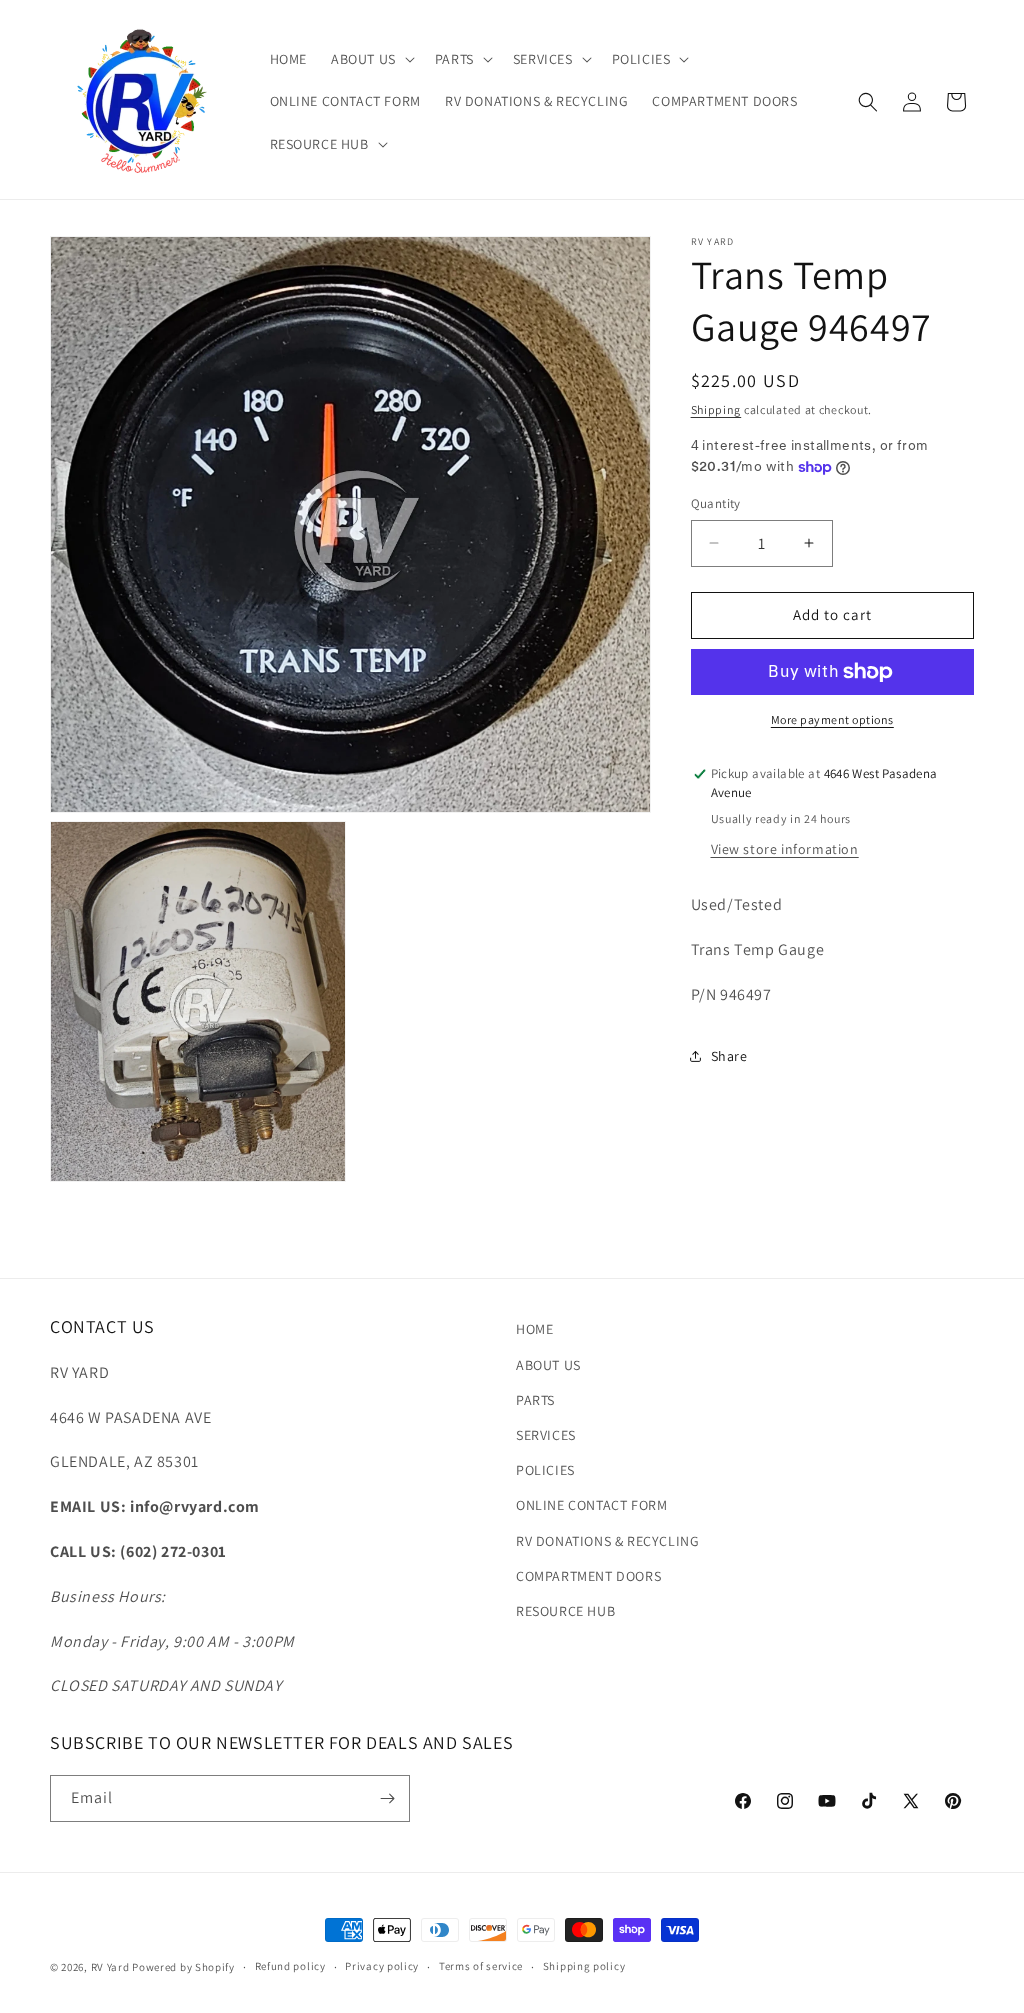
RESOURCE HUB (565, 1611)
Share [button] (729, 1056)
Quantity (716, 503)
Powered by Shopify (183, 1967)
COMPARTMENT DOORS (588, 1576)
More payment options (832, 719)
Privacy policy (382, 1966)
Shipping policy (584, 1966)
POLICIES (545, 1470)
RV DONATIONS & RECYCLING (607, 1541)
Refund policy (290, 1966)
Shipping (716, 409)
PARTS (535, 1400)
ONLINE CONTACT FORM (591, 1505)
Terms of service (481, 1966)
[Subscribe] (387, 1798)
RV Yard (112, 1967)
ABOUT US (548, 1365)
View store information (785, 849)
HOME (534, 1329)
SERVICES (546, 1435)
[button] (371, 59)
